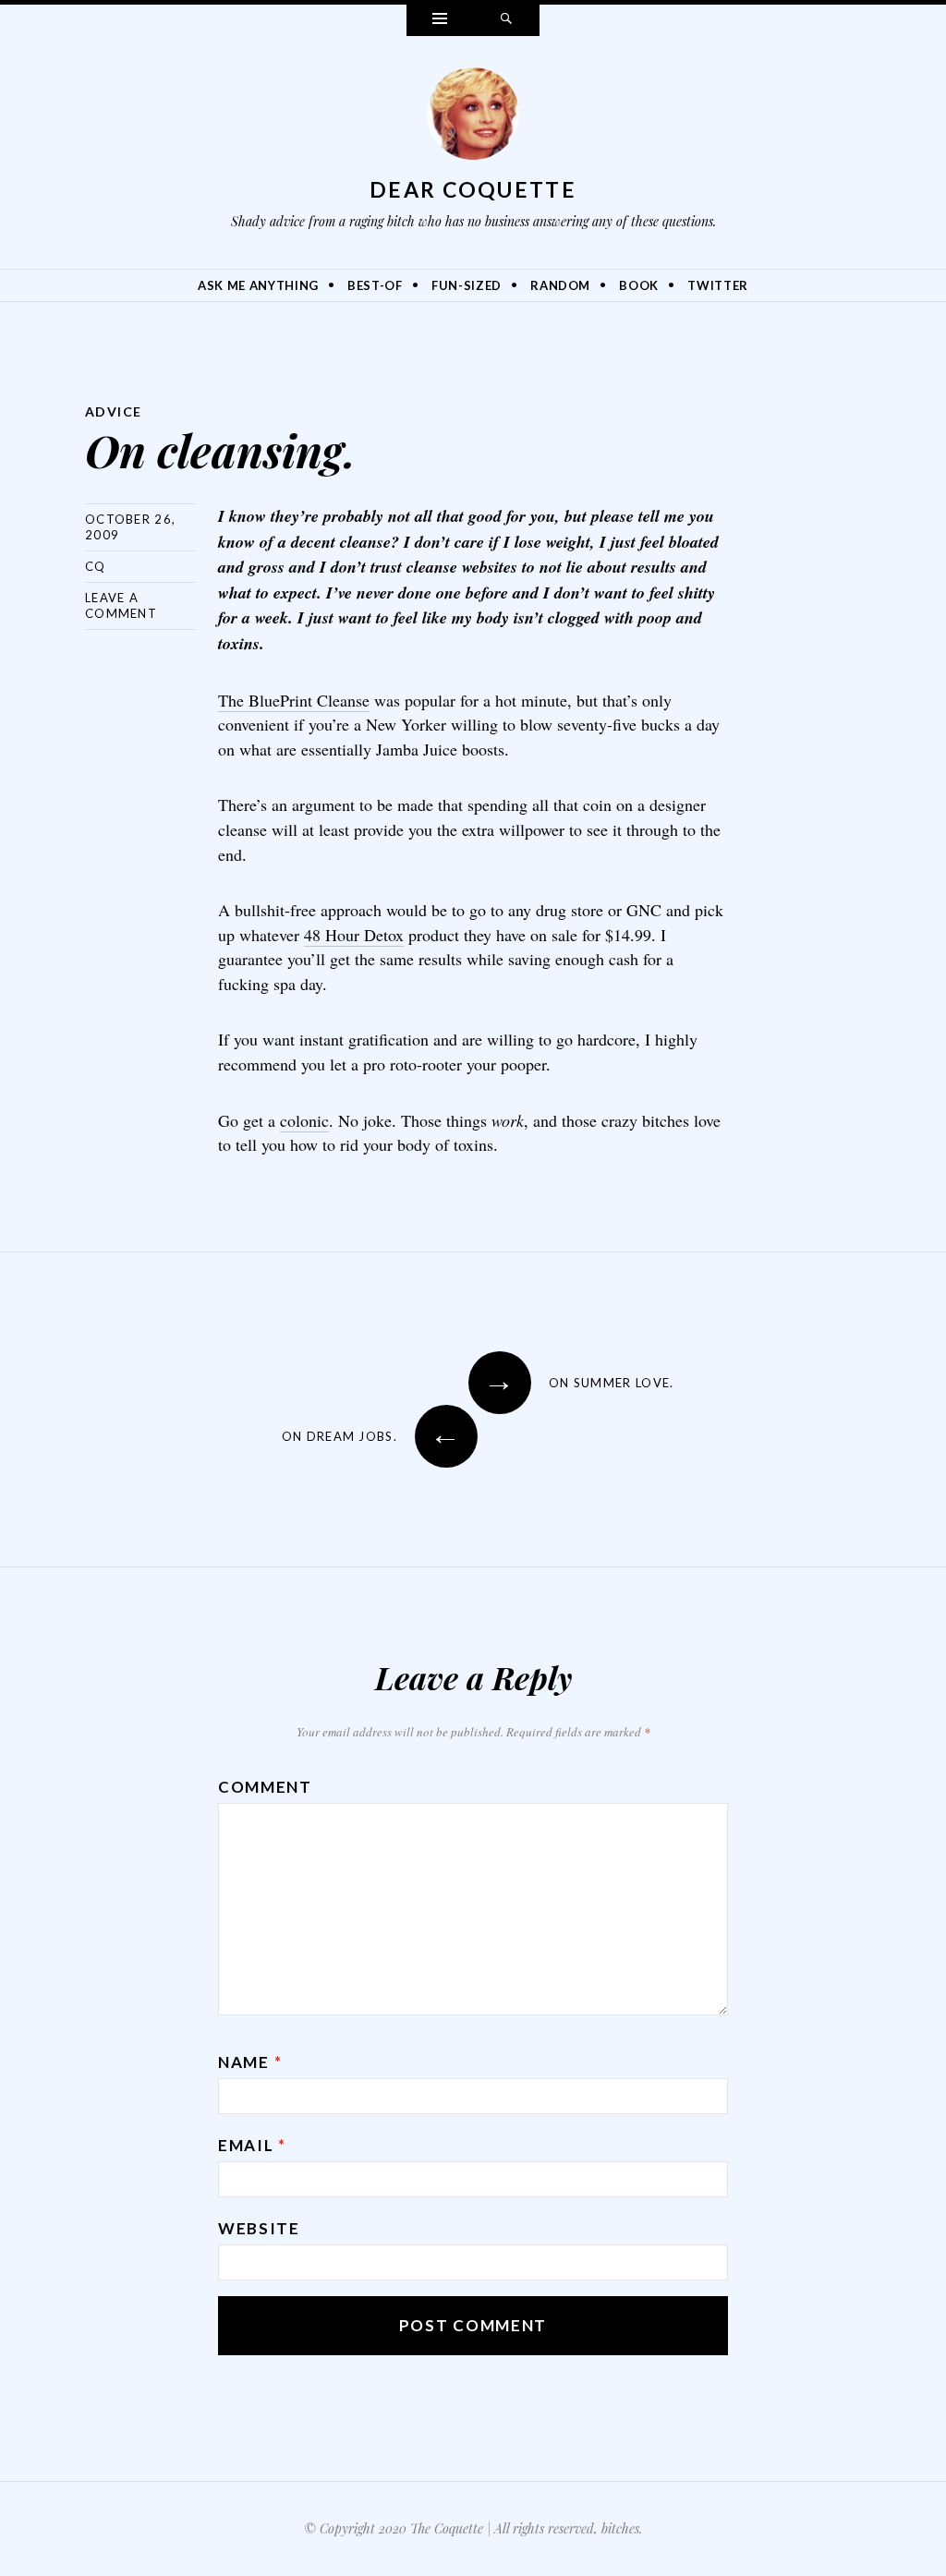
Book (639, 285)
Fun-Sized (467, 285)
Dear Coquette (473, 189)
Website (259, 2228)
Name (250, 2062)
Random (560, 285)
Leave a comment (121, 605)
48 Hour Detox (354, 935)
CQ (96, 566)
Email (252, 2145)
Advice (113, 411)
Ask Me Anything (258, 285)
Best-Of (375, 285)
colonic (304, 1120)
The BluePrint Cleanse (294, 700)
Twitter (718, 285)
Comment (265, 1787)
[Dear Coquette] (473, 118)
